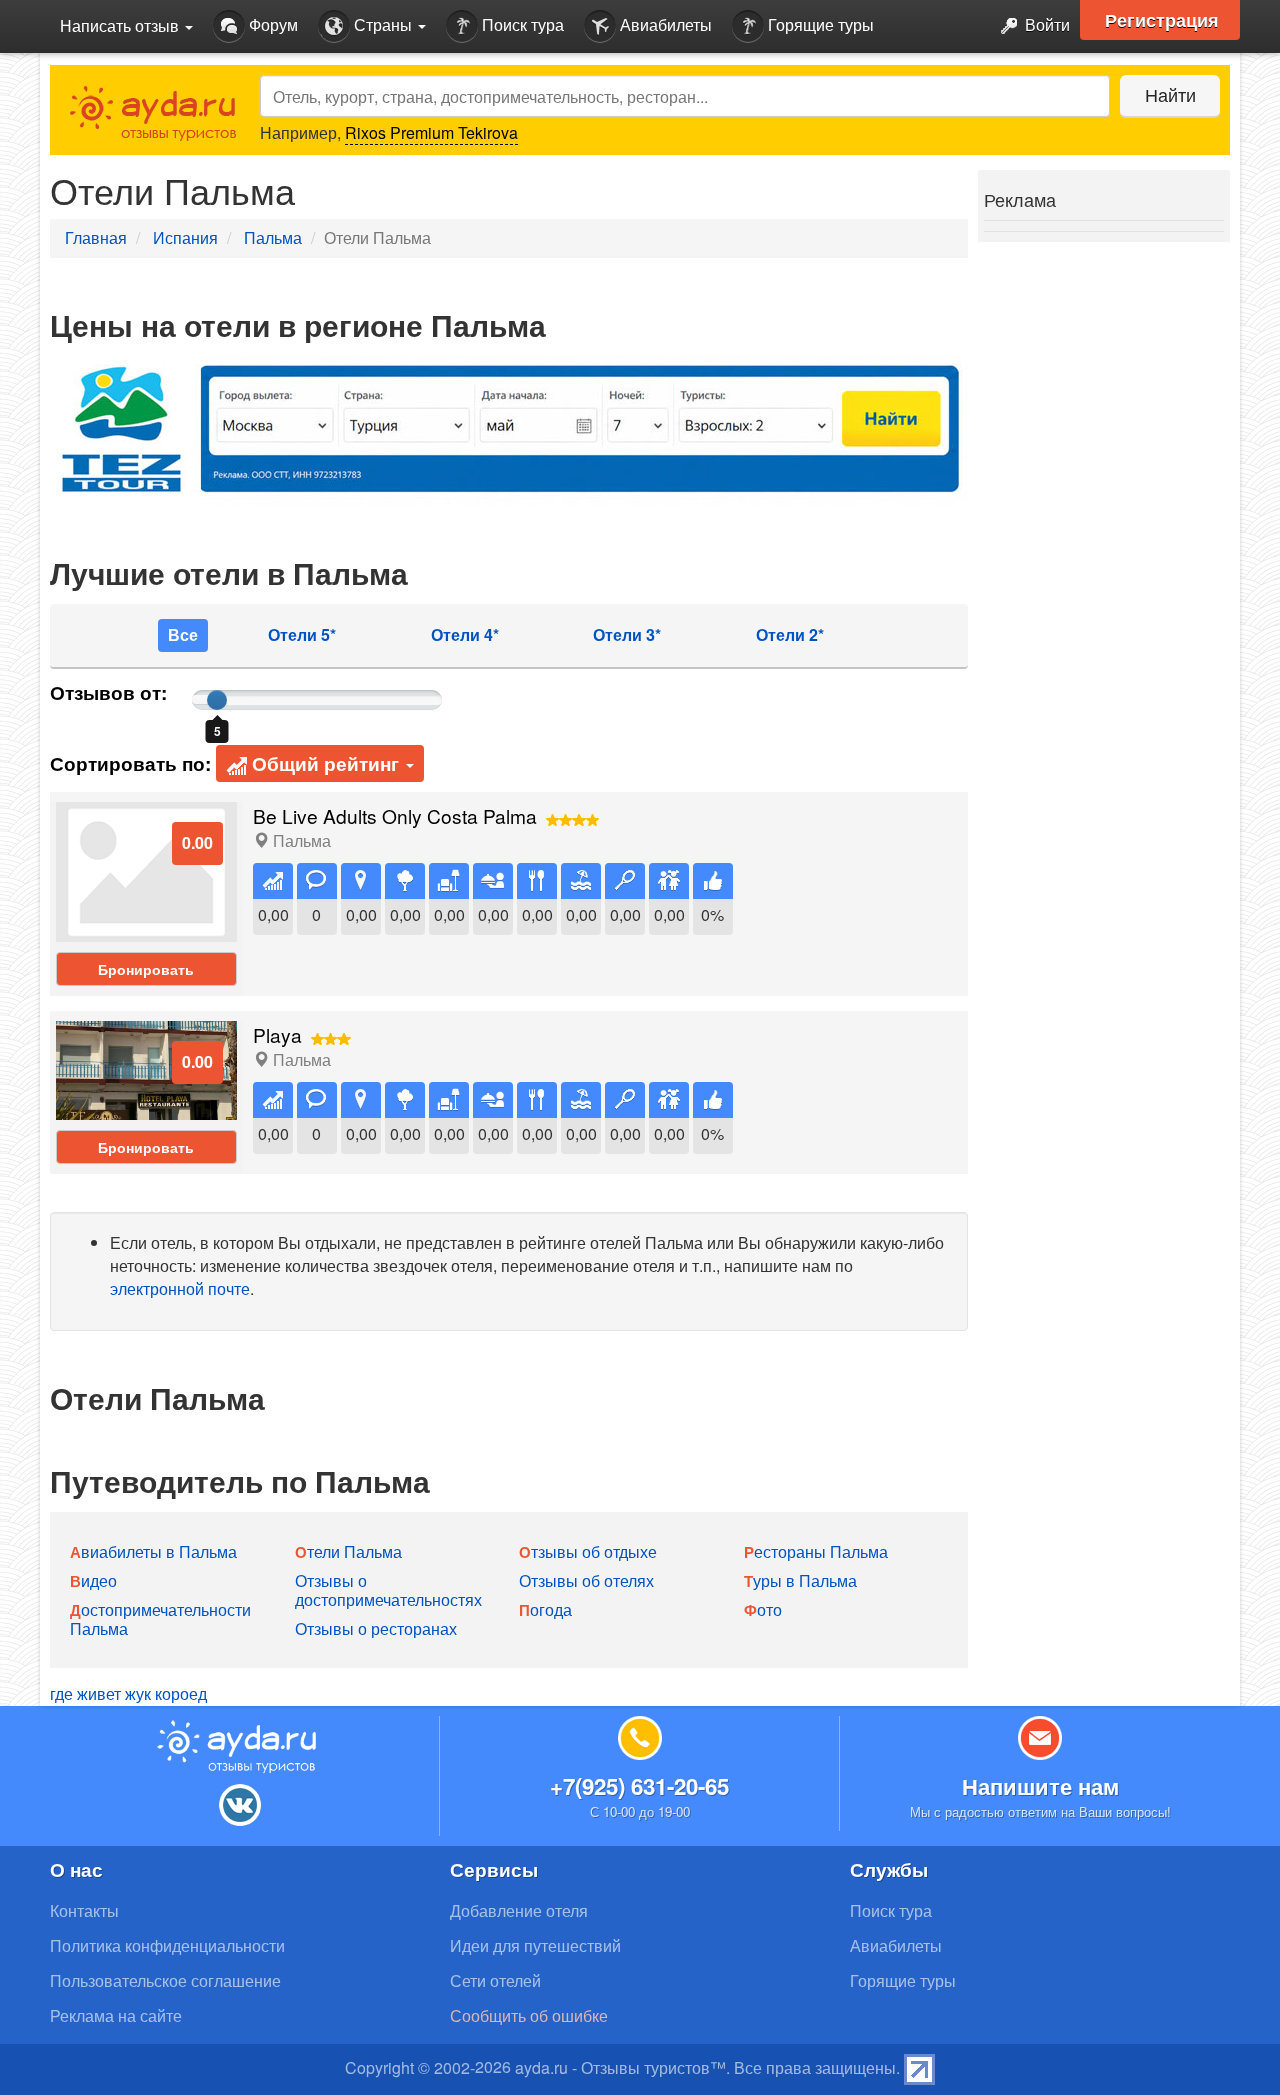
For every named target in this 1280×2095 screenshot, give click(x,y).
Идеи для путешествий (535, 1945)
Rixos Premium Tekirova (431, 132)
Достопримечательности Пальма (160, 1619)
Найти (1170, 94)
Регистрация (1162, 20)
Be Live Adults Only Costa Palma (395, 815)
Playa (277, 1034)
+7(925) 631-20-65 (639, 1786)
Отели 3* (627, 635)
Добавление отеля (519, 1910)
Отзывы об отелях (586, 1580)
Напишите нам (1040, 1786)
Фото (763, 1609)
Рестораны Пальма (816, 1551)
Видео (93, 1580)
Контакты (84, 1910)
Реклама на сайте (116, 2015)
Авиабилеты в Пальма (153, 1551)
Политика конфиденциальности (167, 1945)
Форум (271, 24)
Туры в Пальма (800, 1580)
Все (183, 634)
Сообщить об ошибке (529, 2015)
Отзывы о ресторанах (376, 1628)
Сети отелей (495, 1980)
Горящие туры (819, 24)
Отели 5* (302, 635)
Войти (1045, 24)
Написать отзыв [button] (121, 25)
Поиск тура (521, 24)
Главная (96, 237)
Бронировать (146, 969)
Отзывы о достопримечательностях (388, 1590)
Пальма (273, 237)
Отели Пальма (348, 1551)
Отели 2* (790, 635)
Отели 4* (465, 635)
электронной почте (180, 1288)
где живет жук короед (128, 1693)
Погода (545, 1609)
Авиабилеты (664, 24)
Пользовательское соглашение (165, 1980)
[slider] (217, 700)
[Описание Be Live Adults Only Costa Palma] (146, 870)
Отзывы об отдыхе (588, 1551)
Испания (185, 237)
